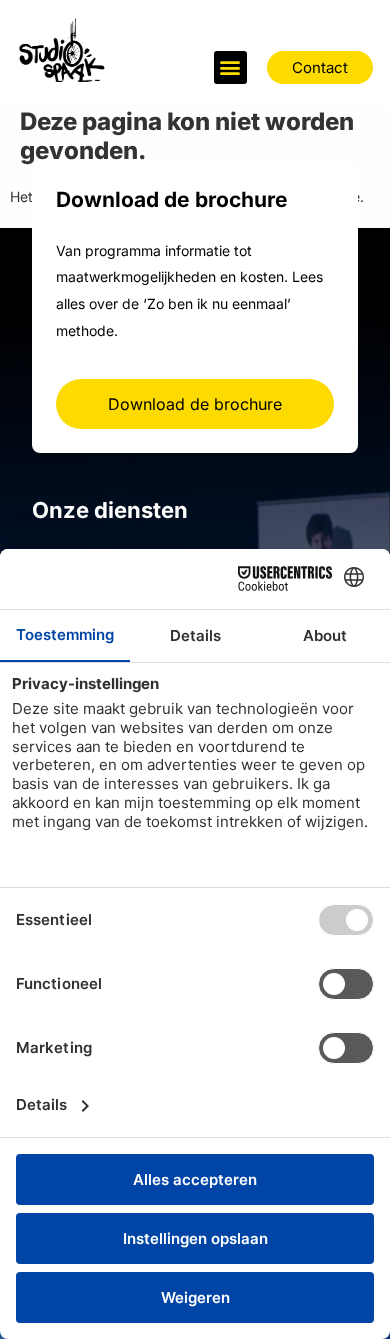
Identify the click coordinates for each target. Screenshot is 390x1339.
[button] (230, 67)
